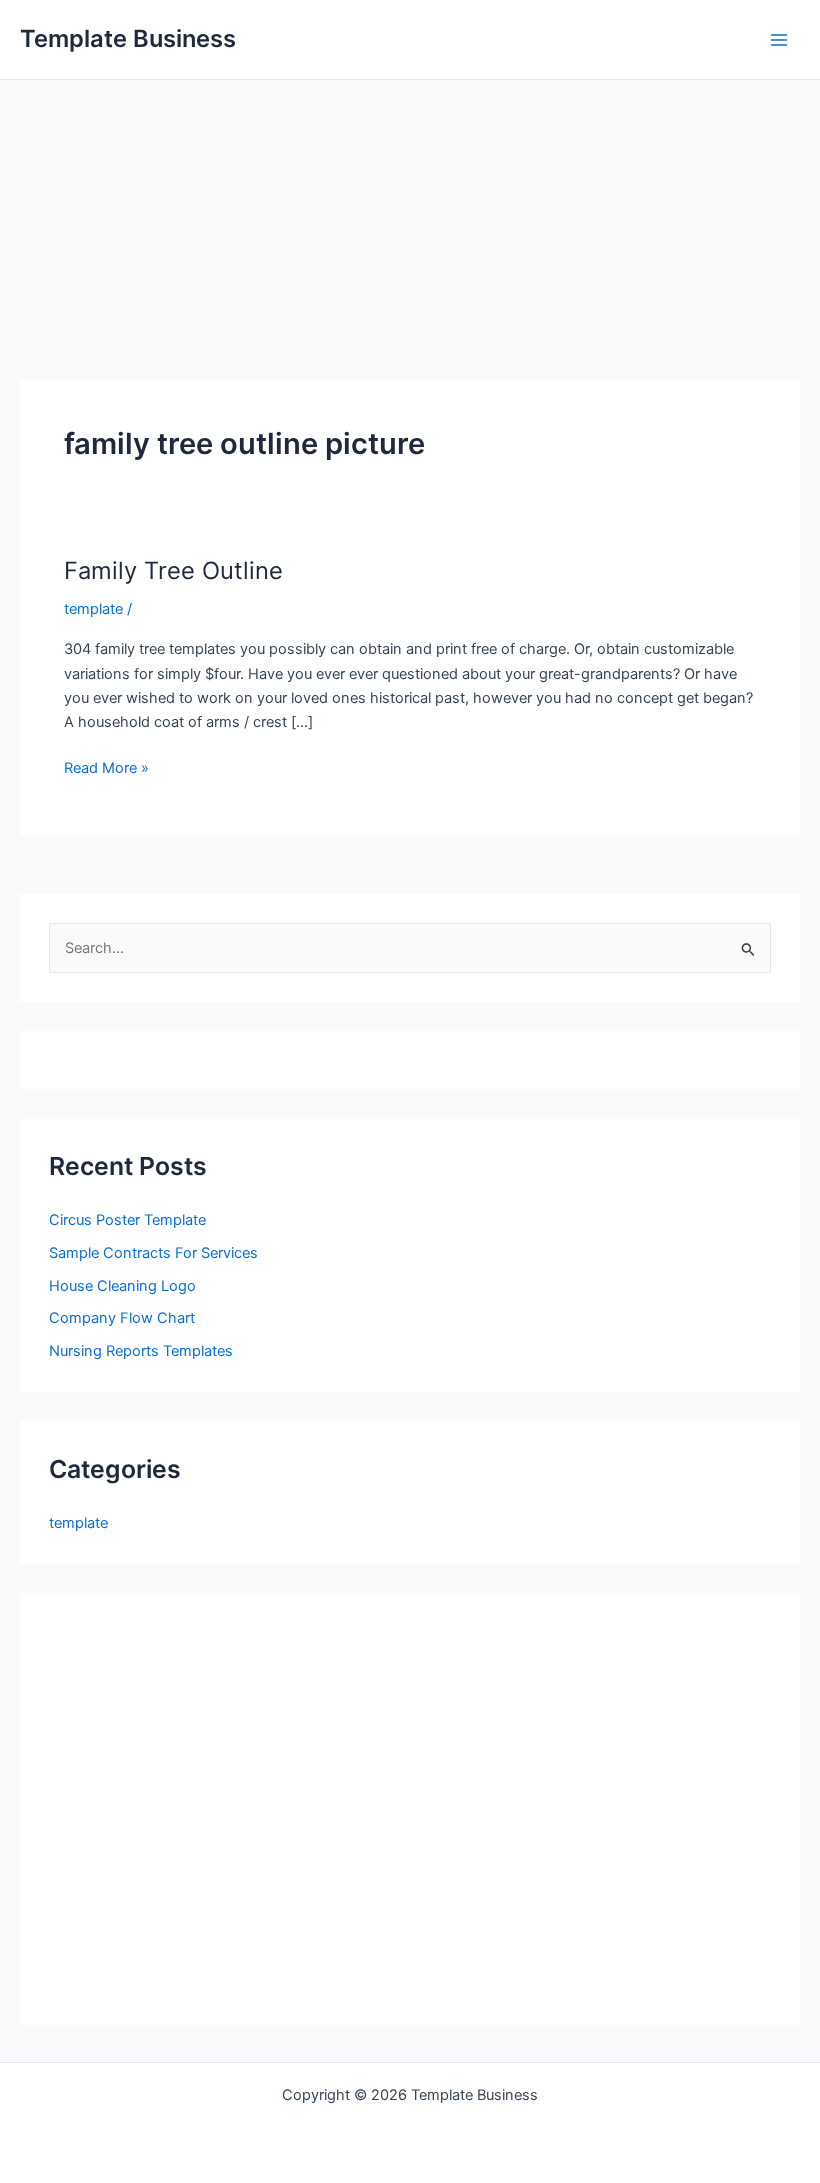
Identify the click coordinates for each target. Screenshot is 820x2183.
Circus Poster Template (127, 1220)
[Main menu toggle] (779, 40)
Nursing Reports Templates (141, 1351)
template (93, 609)
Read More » (106, 769)
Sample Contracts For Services (153, 1253)
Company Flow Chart (122, 1318)
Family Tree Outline (173, 570)
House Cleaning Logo (122, 1286)
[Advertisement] (410, 230)
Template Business (128, 38)
